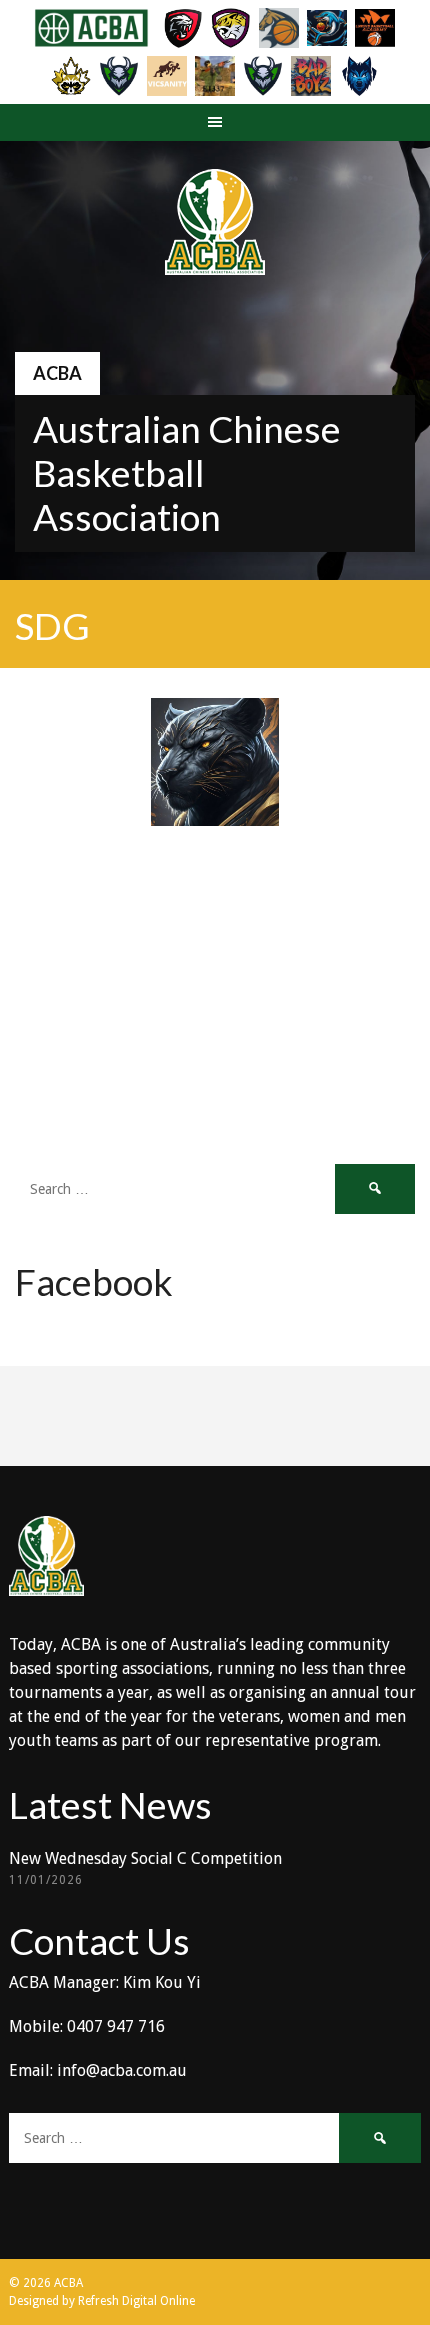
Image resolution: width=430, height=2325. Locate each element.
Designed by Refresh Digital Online (102, 2301)
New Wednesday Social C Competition (145, 1858)
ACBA (57, 373)
